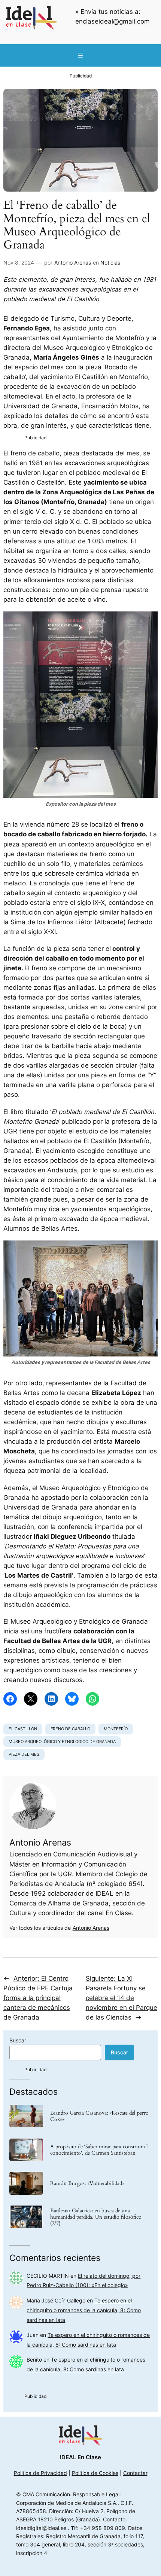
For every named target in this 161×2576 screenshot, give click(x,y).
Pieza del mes (24, 1754)
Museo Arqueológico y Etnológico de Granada (62, 1742)
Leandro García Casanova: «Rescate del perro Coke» (99, 2116)
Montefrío (116, 1729)
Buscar (18, 2040)
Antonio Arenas (73, 263)
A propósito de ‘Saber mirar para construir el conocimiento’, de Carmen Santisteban (99, 2150)
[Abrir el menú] (80, 55)
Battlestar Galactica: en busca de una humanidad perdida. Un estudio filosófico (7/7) (96, 2217)
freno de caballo (70, 1729)
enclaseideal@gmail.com (113, 21)
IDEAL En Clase (80, 2457)
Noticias (110, 263)
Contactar (135, 2473)
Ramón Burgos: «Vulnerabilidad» (87, 2183)
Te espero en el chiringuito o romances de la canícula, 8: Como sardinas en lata (84, 2310)
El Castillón (23, 1729)
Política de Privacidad (40, 2473)
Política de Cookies (95, 2473)
